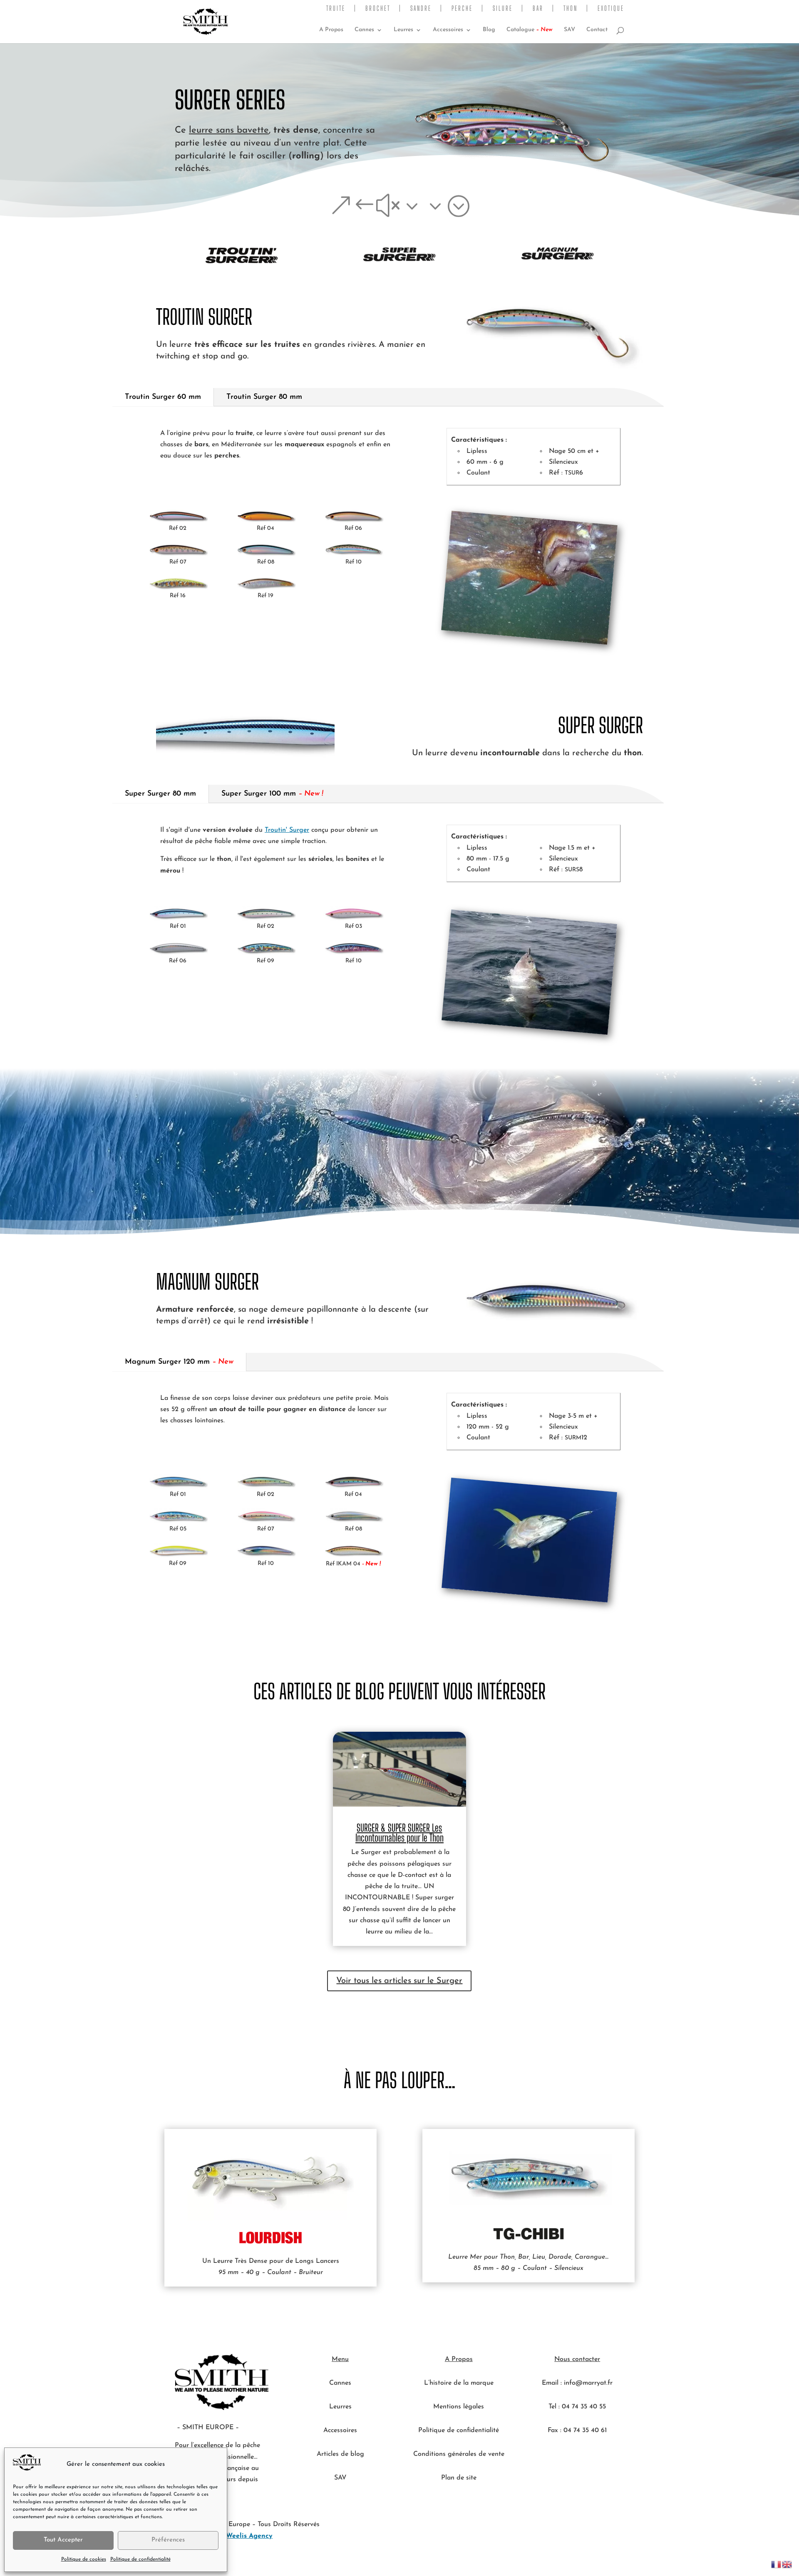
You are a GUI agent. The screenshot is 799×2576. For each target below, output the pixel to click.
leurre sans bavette (229, 130)
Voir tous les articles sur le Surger (399, 1981)
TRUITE (336, 9)
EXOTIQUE (611, 9)
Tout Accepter (63, 2540)
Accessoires (448, 30)
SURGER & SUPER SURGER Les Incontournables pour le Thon (399, 1833)
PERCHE (462, 9)
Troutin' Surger (287, 830)
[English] (787, 2564)
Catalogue (530, 30)
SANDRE (421, 9)
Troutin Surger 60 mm (163, 397)
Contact (597, 30)
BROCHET (378, 9)
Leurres (403, 30)
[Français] (777, 2564)
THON (571, 9)
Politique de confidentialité (140, 2559)
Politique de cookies (84, 2559)
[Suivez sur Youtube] (561, 2455)
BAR (538, 9)
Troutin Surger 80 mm (264, 397)
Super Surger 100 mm (272, 794)
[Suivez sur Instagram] (594, 2455)
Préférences (168, 2540)
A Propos (331, 30)
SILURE (503, 9)
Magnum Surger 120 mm (179, 1362)
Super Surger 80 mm (160, 794)
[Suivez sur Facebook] (577, 2455)
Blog (489, 30)
